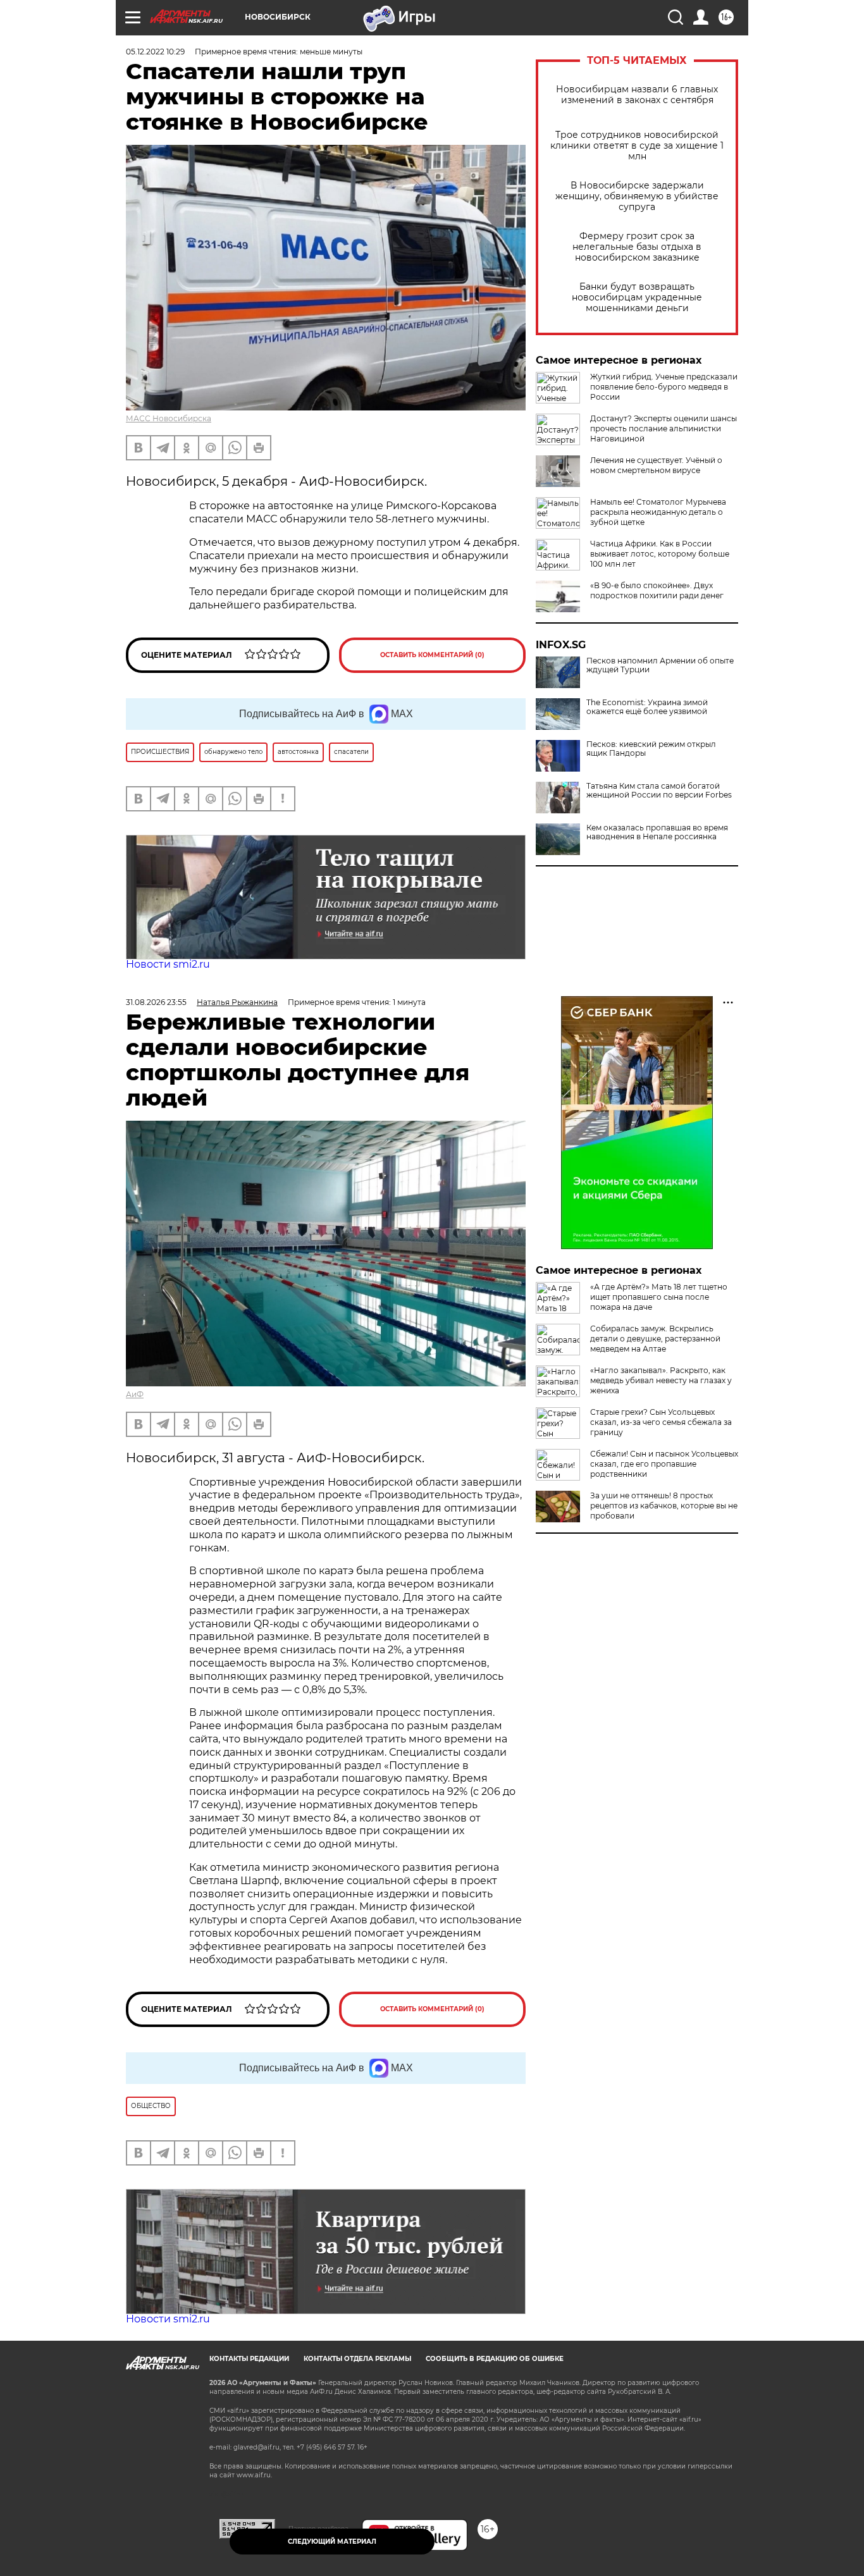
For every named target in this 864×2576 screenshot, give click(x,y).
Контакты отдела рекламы (357, 2359)
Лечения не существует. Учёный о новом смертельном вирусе (656, 465)
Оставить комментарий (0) (432, 655)
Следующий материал (332, 2542)
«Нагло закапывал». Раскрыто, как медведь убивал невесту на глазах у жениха (661, 1380)
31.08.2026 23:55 (156, 1002)
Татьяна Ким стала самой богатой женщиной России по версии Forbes (659, 791)
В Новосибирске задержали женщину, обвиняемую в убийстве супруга (637, 196)
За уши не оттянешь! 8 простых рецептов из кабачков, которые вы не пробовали (664, 1506)
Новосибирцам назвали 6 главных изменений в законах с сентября (637, 95)
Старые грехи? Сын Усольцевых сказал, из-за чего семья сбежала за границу (661, 1422)
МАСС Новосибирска (169, 418)
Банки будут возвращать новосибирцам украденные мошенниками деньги (637, 298)
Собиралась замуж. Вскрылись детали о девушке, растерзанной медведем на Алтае (655, 1339)
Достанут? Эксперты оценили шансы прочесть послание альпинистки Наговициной (663, 428)
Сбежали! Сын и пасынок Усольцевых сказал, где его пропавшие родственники (664, 1464)
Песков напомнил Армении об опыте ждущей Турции (660, 665)
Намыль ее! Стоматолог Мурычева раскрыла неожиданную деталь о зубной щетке (658, 512)
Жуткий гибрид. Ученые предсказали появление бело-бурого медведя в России (664, 387)
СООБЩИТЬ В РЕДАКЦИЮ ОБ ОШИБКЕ (495, 2359)
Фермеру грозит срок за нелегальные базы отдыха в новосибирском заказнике (637, 247)
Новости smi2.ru (168, 964)
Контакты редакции (249, 2359)
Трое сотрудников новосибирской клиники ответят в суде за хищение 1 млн (637, 146)
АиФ (135, 1394)
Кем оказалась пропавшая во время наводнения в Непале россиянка (657, 832)
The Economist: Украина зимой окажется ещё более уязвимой (647, 707)
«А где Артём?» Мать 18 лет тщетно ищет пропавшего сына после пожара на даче (659, 1297)
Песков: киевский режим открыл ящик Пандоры (651, 749)
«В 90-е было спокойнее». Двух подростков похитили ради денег (657, 590)
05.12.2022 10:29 (155, 52)
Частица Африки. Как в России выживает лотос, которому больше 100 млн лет (660, 554)
